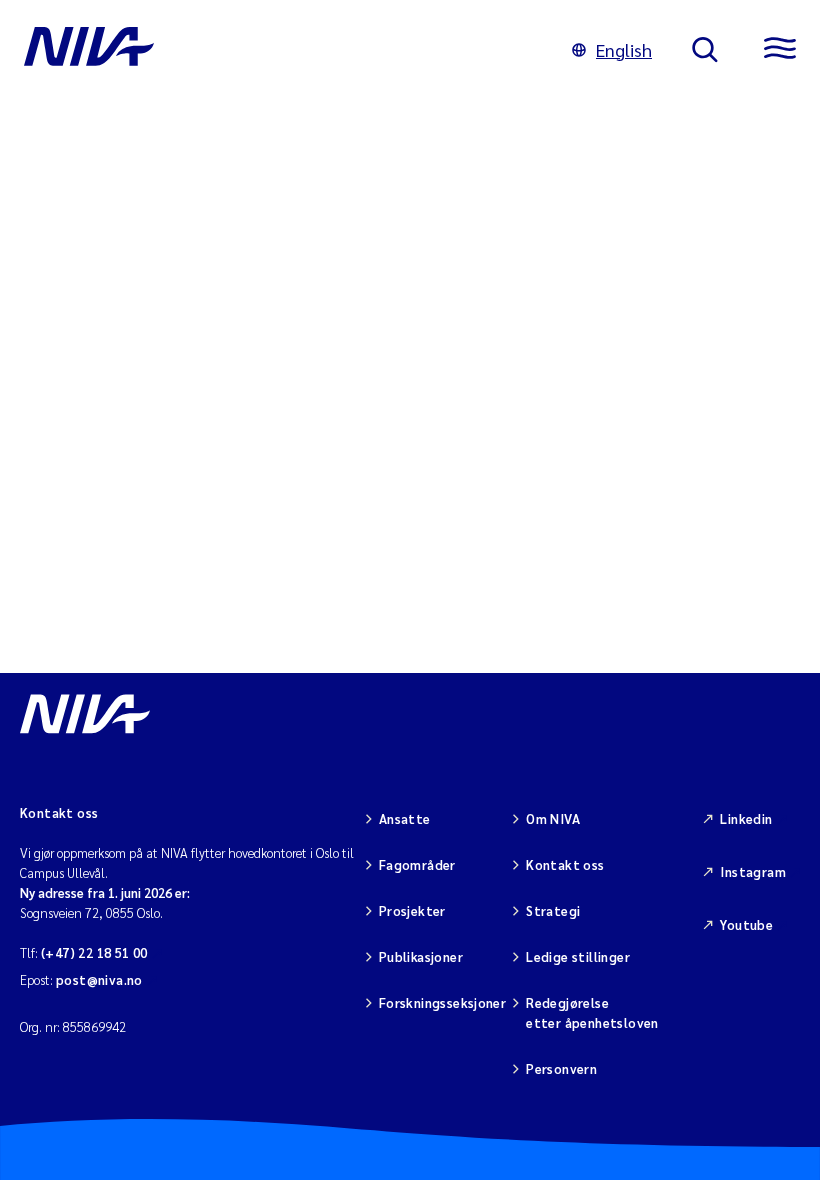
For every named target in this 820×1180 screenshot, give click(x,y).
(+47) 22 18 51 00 (94, 952)
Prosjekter (412, 910)
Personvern (561, 1068)
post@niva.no (99, 979)
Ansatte (405, 818)
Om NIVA (553, 818)
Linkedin (746, 818)
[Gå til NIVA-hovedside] (278, 50)
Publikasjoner (421, 956)
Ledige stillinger (578, 956)
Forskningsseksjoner (442, 1002)
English (624, 49)
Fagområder (417, 864)
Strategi (553, 910)
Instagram (753, 871)
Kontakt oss (565, 864)
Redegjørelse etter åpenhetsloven (592, 1012)
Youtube (746, 924)
